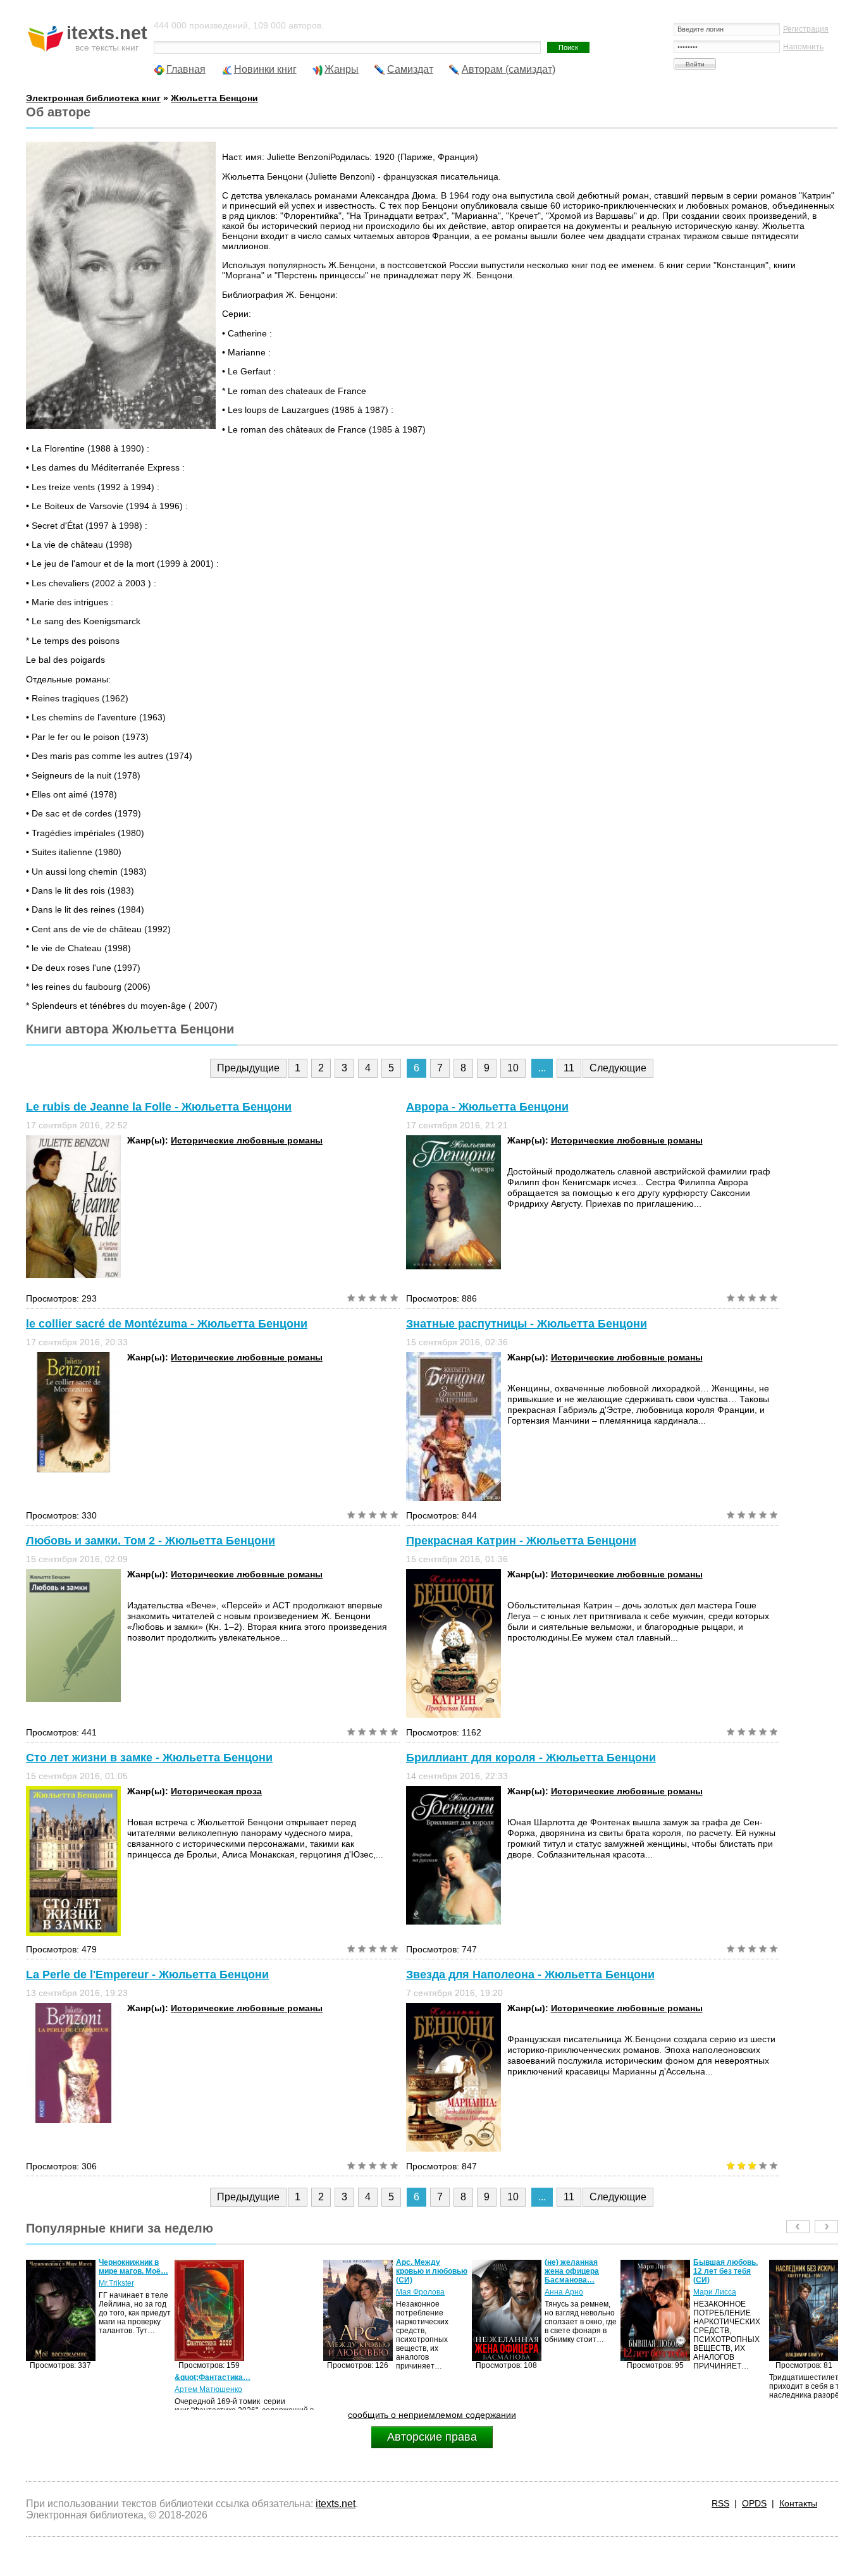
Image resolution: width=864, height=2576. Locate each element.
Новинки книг (265, 69)
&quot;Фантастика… (64, 2377)
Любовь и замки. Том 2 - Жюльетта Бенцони (151, 1541)
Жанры (342, 69)
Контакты (798, 2503)
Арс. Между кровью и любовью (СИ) (283, 2271)
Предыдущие (248, 1068)
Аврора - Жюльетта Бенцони (487, 1107)
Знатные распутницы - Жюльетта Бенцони (527, 1324)
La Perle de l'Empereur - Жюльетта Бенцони (147, 1975)
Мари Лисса (566, 2292)
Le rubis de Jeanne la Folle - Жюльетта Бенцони (159, 1107)
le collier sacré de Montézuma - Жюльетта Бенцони (167, 1324)
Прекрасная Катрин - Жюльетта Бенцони (521, 1541)
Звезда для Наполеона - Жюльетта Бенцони (530, 1975)
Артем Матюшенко (60, 2389)
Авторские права (432, 2437)
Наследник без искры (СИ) (721, 2267)
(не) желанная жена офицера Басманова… (423, 2271)
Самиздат (410, 69)
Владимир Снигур (725, 2283)
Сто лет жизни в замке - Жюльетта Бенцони (149, 1758)
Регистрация (806, 29)
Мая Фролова (272, 2292)
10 (513, 1068)
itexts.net (336, 2504)
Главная (186, 69)
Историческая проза (216, 1791)
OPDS (754, 2503)
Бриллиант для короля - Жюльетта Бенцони (531, 1758)
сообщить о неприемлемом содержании (432, 2415)
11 (569, 1068)
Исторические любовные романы (247, 1140)
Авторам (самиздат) (509, 69)
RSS (720, 2503)
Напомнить (803, 47)
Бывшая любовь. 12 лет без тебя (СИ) (577, 2271)
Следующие (618, 1068)
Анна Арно (415, 2292)
